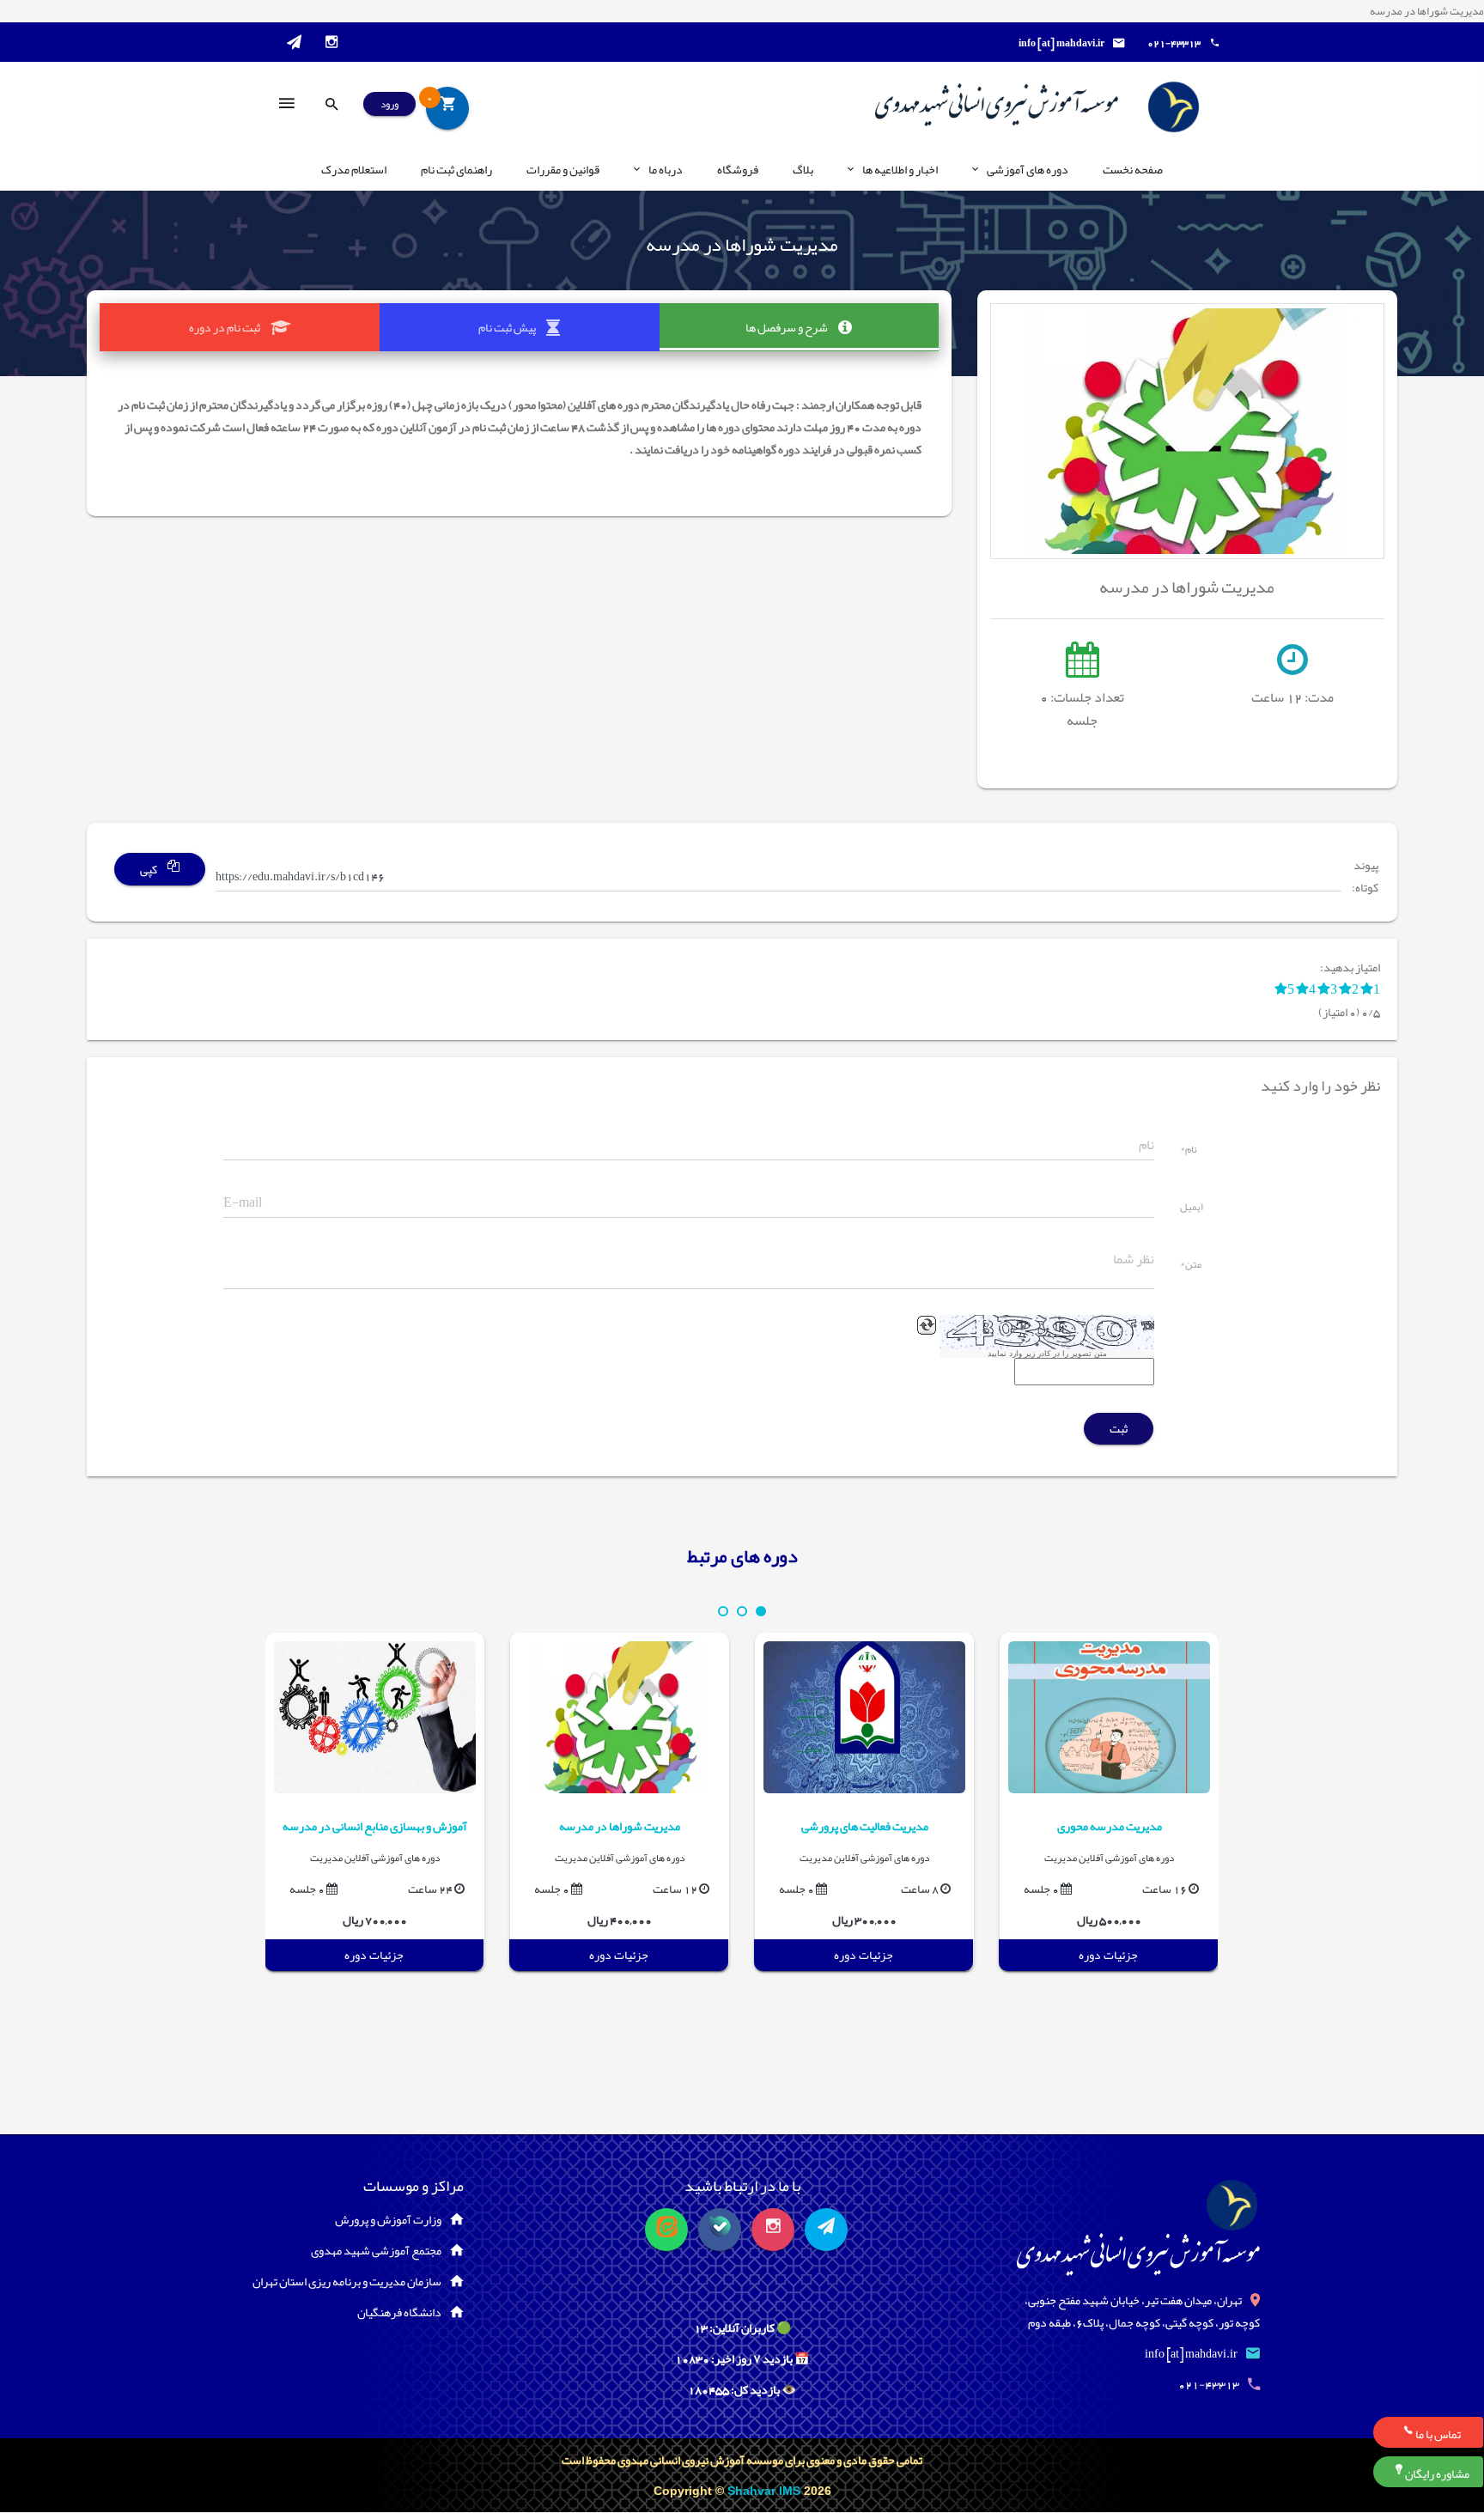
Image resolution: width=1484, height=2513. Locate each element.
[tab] (800, 327)
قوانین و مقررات (563, 169)
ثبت (1119, 1428)
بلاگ (803, 169)
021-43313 (1174, 43)
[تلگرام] (826, 2230)
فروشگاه (738, 169)
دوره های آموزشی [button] (1028, 169)
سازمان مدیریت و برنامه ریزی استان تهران (347, 2281)
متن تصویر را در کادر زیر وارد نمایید (1047, 1354)
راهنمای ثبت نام (456, 169)
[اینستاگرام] (773, 2230)
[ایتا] (666, 2230)
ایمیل (1192, 1208)
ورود (389, 104)
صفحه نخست (1133, 169)
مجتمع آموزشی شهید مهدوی (376, 2250)
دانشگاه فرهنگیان (399, 2312)
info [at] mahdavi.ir (1061, 43)
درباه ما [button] (666, 169)
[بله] (720, 2230)
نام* (1189, 1151)
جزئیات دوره (1108, 1955)
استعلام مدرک (354, 169)
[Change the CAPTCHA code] (927, 1325)
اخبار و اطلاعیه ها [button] (900, 169)
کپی (149, 869)
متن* (1191, 1266)
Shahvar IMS (766, 2491)
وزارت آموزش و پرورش (388, 2219)
